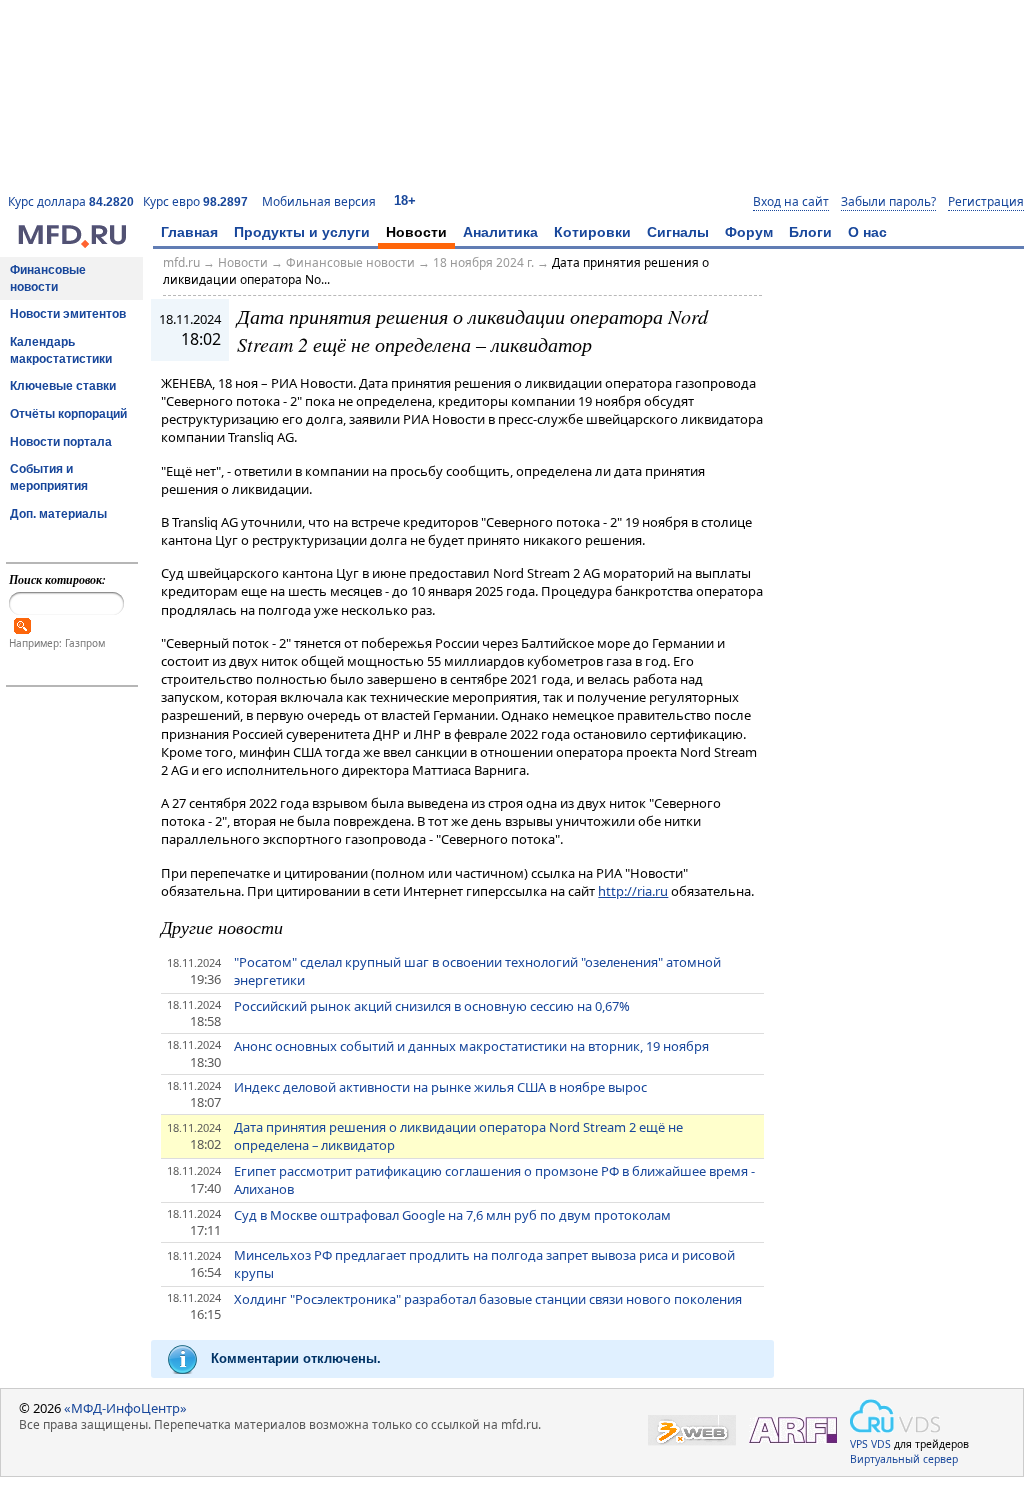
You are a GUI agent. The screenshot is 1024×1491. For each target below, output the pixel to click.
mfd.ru (181, 262)
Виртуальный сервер (904, 1459)
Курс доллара (71, 201)
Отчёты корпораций (68, 414)
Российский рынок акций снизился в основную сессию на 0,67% (432, 1006)
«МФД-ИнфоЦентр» (125, 1408)
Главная (189, 232)
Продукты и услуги (302, 232)
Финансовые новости (48, 278)
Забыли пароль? (888, 202)
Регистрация (986, 202)
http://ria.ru (633, 891)
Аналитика (500, 232)
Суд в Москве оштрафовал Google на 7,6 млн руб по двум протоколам (452, 1215)
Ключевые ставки (63, 386)
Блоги (810, 232)
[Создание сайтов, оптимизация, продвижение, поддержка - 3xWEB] (692, 1430)
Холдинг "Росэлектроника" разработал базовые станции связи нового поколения (488, 1299)
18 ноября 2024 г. (483, 262)
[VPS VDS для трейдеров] (895, 1416)
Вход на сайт (791, 202)
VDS (881, 1444)
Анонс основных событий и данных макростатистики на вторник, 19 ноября (471, 1046)
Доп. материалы (58, 514)
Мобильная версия (319, 201)
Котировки (592, 232)
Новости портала (61, 442)
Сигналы (678, 232)
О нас (867, 232)
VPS (859, 1444)
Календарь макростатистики (61, 350)
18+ (405, 200)
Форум (749, 232)
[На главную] (72, 243)
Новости (416, 232)
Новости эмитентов (68, 314)
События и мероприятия (49, 477)
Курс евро (195, 201)
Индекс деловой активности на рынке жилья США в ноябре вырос (440, 1087)
